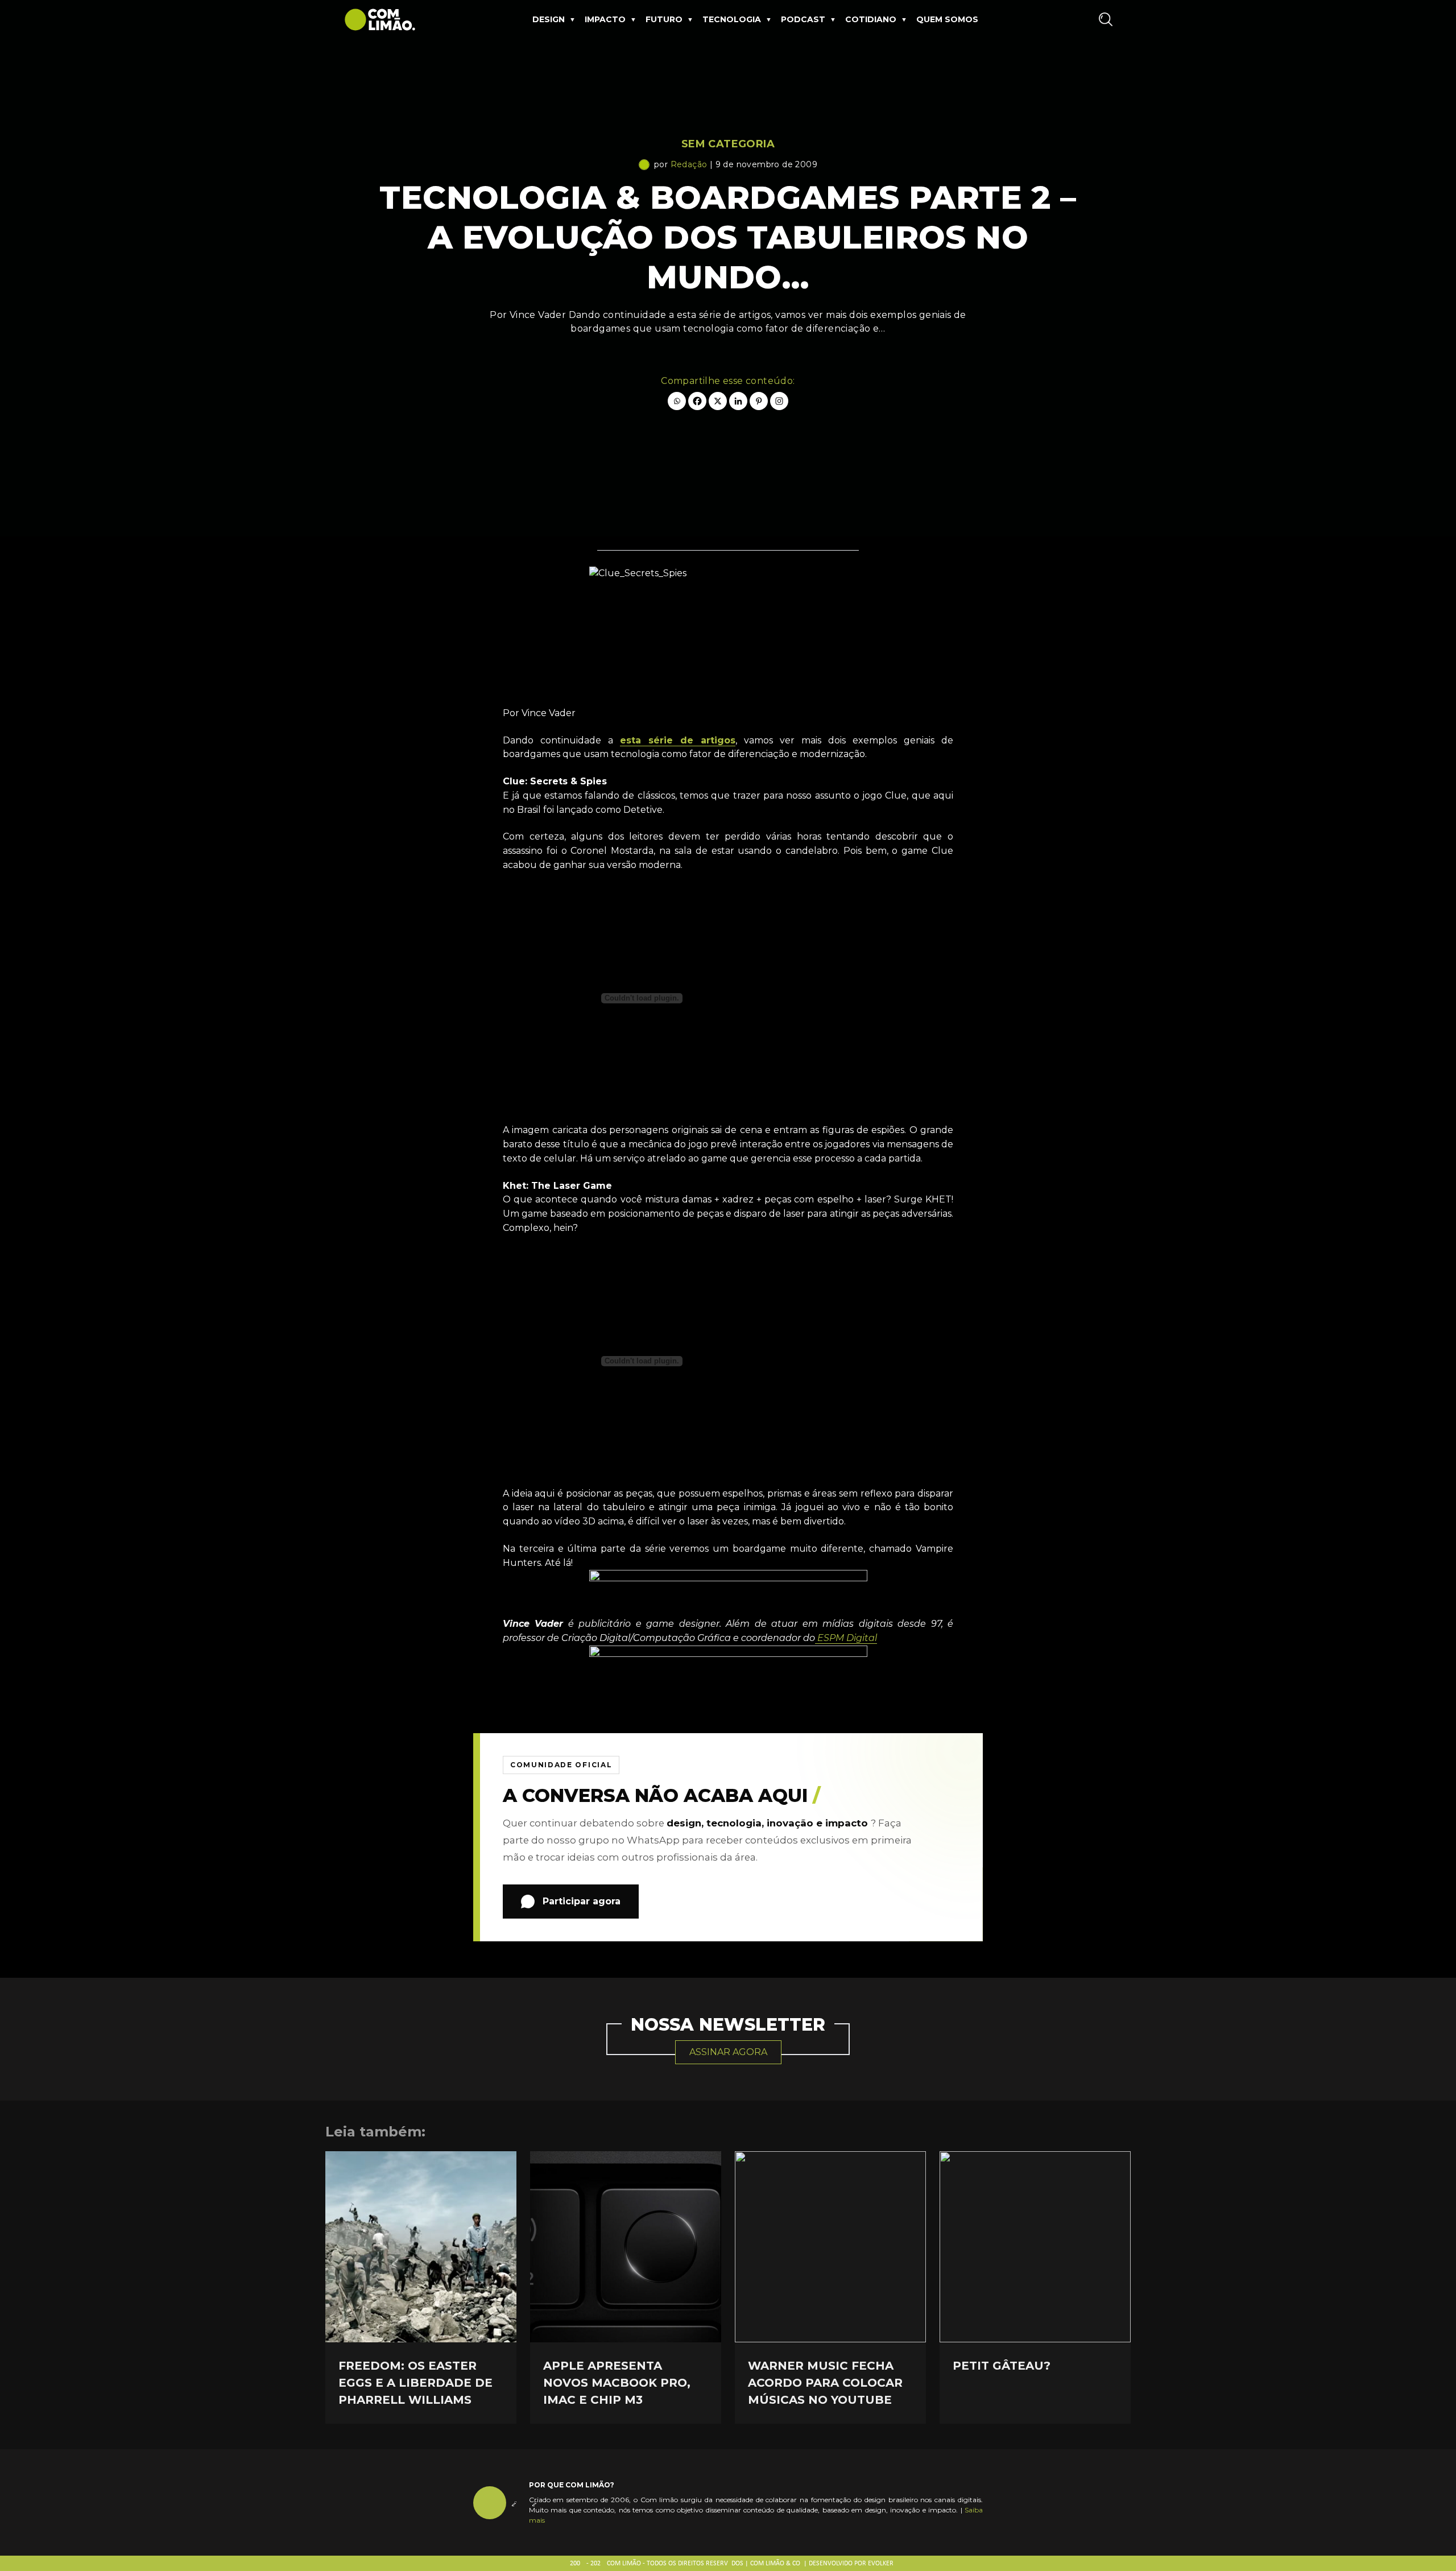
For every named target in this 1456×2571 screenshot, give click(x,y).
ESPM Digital (846, 1638)
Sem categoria (728, 144)
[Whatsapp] (677, 401)
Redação (689, 164)
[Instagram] (779, 401)
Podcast (803, 19)
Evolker (881, 2564)
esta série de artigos (678, 740)
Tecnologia (732, 19)
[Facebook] (697, 401)
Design (549, 19)
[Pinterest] (759, 401)
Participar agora (582, 1901)
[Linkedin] (738, 401)
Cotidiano (871, 19)
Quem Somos (947, 19)
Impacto (605, 19)
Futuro (664, 19)
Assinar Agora (728, 2052)
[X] (718, 401)
